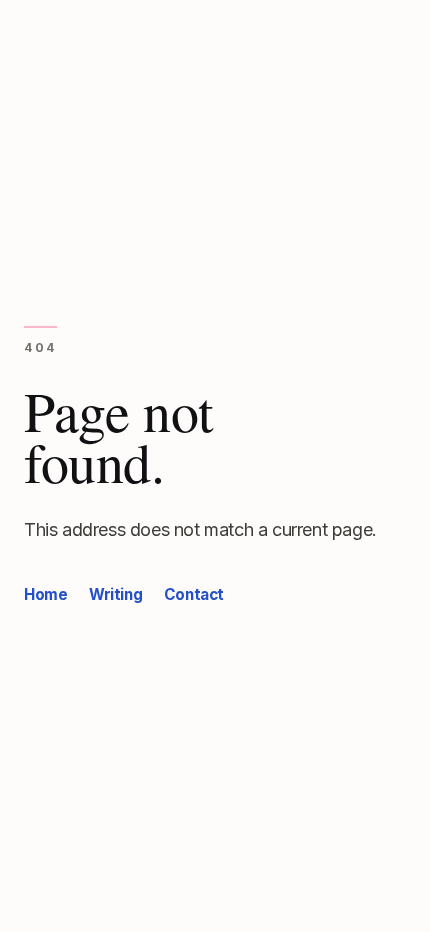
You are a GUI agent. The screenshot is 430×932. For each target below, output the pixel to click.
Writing (115, 594)
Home (45, 594)
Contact (194, 594)
